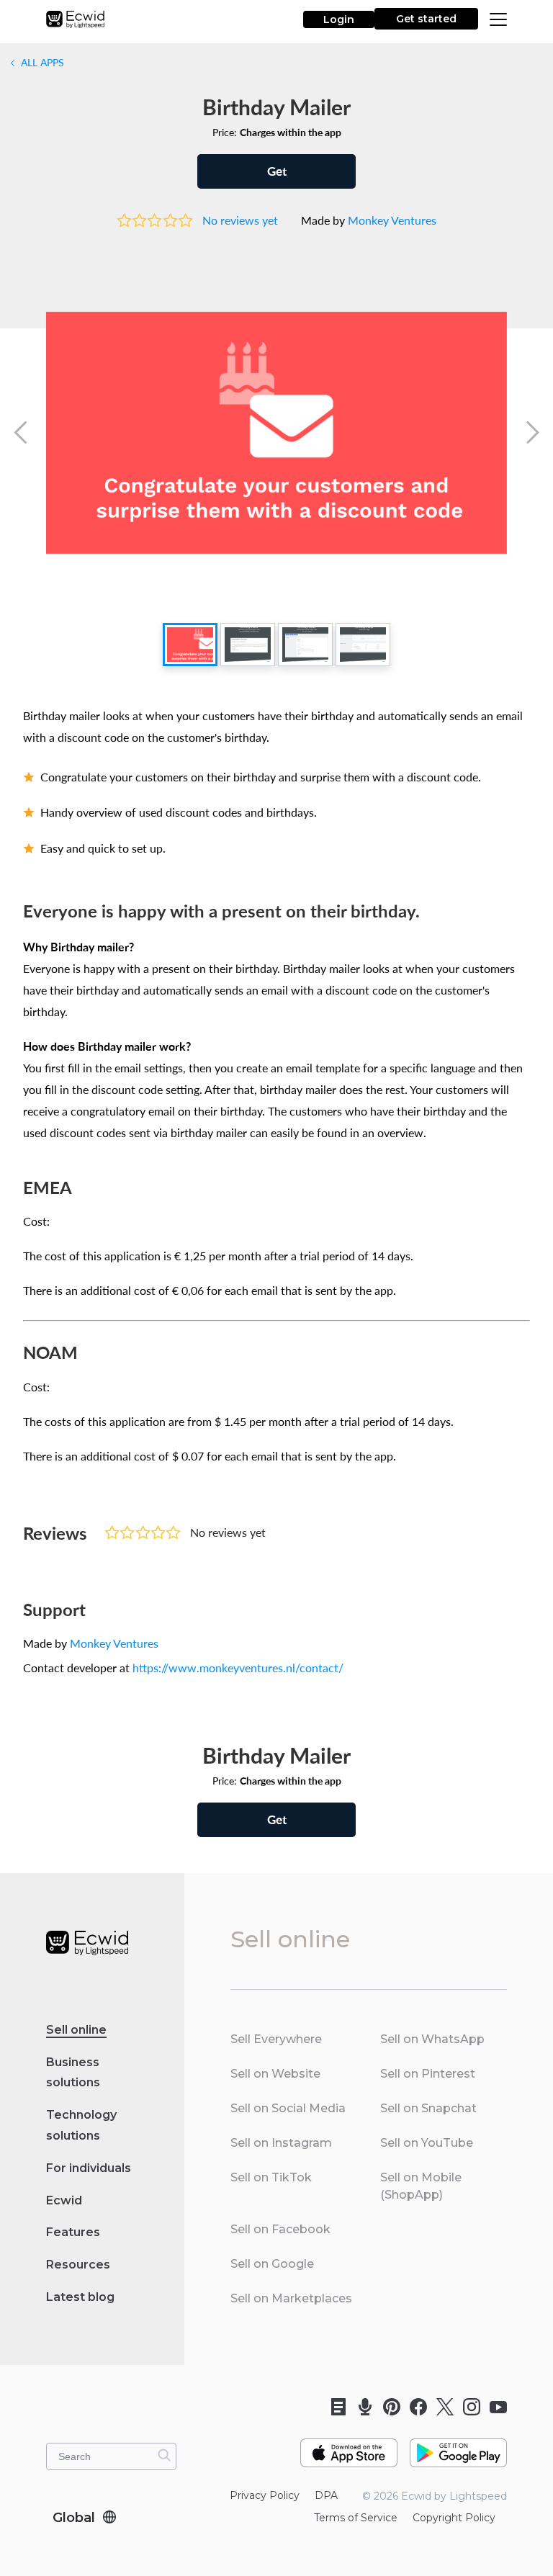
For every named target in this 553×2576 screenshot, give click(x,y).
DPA (326, 2495)
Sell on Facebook (280, 2229)
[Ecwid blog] (334, 2407)
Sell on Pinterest (428, 2074)
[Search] (164, 2455)
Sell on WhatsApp (432, 2039)
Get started (426, 19)
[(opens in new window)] (349, 2447)
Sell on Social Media (288, 2108)
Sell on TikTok (271, 2177)
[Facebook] (414, 2407)
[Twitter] (440, 2407)
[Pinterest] (387, 2407)
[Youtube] (494, 2407)
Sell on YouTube (427, 2143)
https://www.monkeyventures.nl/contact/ (238, 1668)
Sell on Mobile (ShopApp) (421, 2186)
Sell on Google (272, 2264)
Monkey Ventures (392, 220)
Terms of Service (356, 2518)
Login (339, 19)
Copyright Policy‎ (454, 2518)
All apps (41, 62)
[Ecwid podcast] (360, 2407)
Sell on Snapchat (428, 2108)
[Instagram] (467, 2407)
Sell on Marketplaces (291, 2298)
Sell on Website (275, 2074)
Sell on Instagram (281, 2143)
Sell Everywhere (276, 2039)
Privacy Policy (265, 2495)
